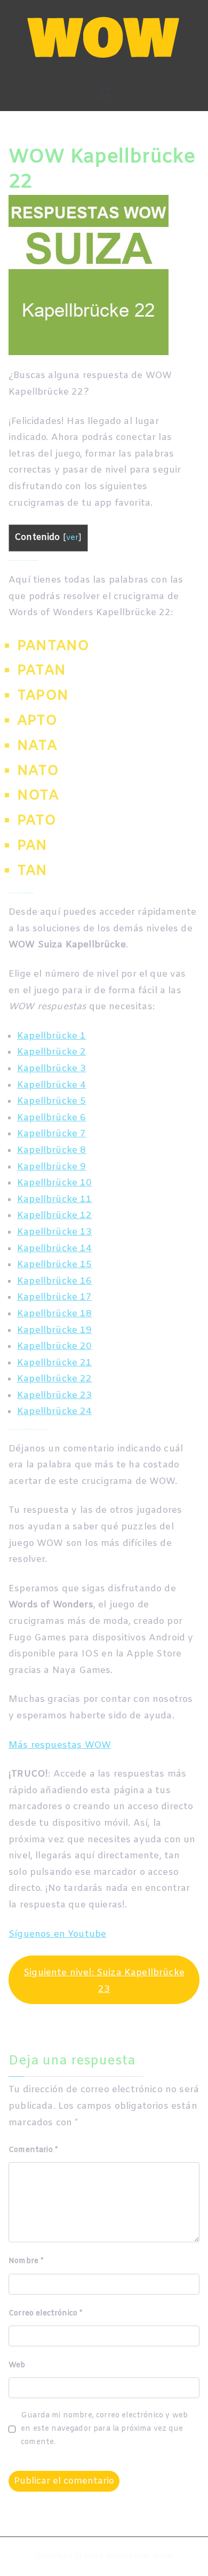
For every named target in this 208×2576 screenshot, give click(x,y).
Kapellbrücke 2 (51, 1052)
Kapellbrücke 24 (55, 1412)
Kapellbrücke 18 (55, 1314)
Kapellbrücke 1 (51, 1036)
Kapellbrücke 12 (55, 1216)
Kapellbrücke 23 (55, 1396)
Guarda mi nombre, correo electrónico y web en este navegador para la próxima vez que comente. (104, 2429)
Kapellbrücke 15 (55, 1265)
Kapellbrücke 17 (55, 1297)
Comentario (33, 2150)
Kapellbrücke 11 (55, 1200)
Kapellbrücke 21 (55, 1363)
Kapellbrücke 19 (55, 1330)
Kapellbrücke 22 (55, 1379)
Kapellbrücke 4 (51, 1085)
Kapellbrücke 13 (55, 1232)
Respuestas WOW (139, 2557)
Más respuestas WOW (60, 1745)
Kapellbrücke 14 (55, 1249)
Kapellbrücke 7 (51, 1134)
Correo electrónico (45, 2314)
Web (17, 2365)
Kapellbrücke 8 (51, 1150)
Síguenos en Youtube (57, 1934)
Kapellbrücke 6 (51, 1118)
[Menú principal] (104, 93)
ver (73, 538)
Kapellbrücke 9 (51, 1167)
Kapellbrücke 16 (55, 1281)
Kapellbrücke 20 (55, 1346)
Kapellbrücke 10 (55, 1183)
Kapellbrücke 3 (51, 1069)
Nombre (26, 2261)
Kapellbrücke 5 (51, 1101)
